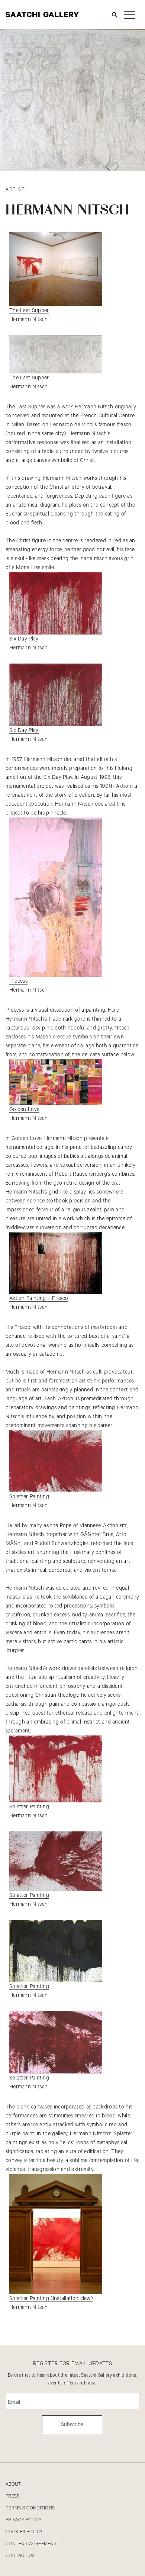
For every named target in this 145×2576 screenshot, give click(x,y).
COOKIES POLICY (24, 2532)
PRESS (13, 2496)
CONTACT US (20, 2556)
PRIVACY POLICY (23, 2520)
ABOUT (13, 2484)
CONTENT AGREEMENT (31, 2544)
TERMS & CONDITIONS (30, 2508)
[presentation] (107, 166)
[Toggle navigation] (129, 15)
